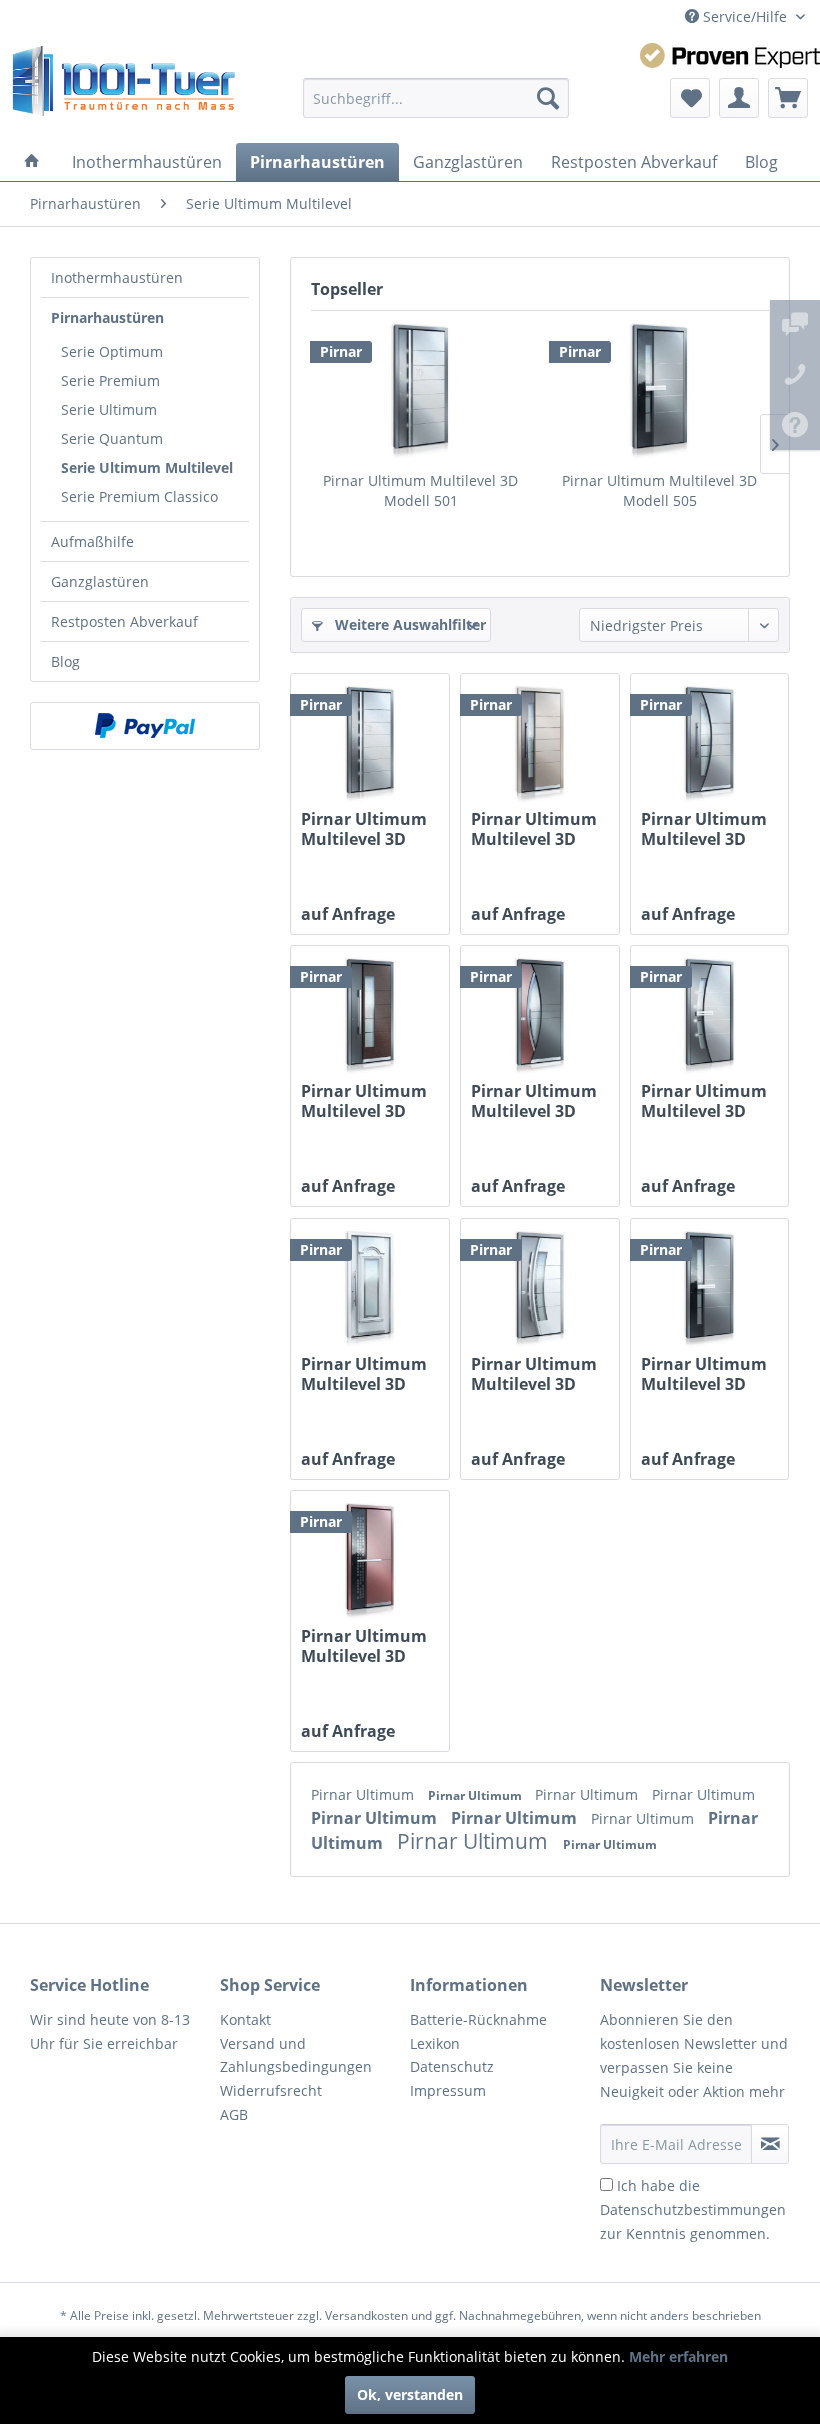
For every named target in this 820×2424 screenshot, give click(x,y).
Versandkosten (366, 2315)
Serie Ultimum (109, 409)
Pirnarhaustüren (107, 317)
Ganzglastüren (100, 581)
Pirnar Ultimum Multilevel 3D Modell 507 (534, 1101)
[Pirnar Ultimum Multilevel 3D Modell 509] (540, 1289)
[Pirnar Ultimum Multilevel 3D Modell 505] (659, 391)
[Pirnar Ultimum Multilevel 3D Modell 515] (370, 1561)
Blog (65, 661)
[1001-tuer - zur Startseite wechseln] (123, 88)
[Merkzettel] (690, 98)
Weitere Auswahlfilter (408, 624)
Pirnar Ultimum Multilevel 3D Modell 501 (420, 490)
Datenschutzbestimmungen (693, 2209)
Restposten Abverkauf (124, 621)
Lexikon (435, 2043)
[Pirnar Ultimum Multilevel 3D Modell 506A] (540, 744)
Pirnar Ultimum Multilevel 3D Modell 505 (659, 490)
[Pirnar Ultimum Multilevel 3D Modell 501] (420, 391)
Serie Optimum (112, 351)
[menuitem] (436, 98)
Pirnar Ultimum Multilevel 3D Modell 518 (704, 829)
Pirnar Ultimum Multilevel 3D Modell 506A (534, 829)
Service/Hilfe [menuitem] (745, 16)
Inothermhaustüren (117, 277)
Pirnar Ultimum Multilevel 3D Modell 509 (534, 1374)
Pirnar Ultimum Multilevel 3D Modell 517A (364, 1101)
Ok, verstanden (410, 2394)
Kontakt (245, 2019)
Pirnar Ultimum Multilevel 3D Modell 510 (704, 1101)
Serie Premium (110, 380)
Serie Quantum (112, 438)
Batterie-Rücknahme (478, 2019)
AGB (234, 2114)
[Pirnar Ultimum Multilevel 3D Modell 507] (540, 1016)
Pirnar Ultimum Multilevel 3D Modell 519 (364, 1374)
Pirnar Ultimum (364, 1794)
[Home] (32, 162)
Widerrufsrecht (271, 2090)
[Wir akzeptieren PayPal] (145, 726)
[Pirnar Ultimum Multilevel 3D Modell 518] (710, 744)
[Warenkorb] (788, 98)
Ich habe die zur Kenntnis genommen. (693, 2209)
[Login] (739, 98)
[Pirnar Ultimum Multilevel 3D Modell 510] (710, 1016)
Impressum (448, 2090)
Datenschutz (452, 2066)
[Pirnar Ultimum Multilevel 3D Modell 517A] (370, 1016)
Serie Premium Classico (139, 496)
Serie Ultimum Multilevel (147, 467)
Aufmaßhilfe (92, 541)
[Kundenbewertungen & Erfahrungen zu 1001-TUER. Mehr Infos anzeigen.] (730, 55)
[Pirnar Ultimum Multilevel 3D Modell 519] (370, 1289)
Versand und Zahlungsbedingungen (296, 2055)
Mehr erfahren (678, 2356)
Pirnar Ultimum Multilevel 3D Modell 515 (364, 1646)
